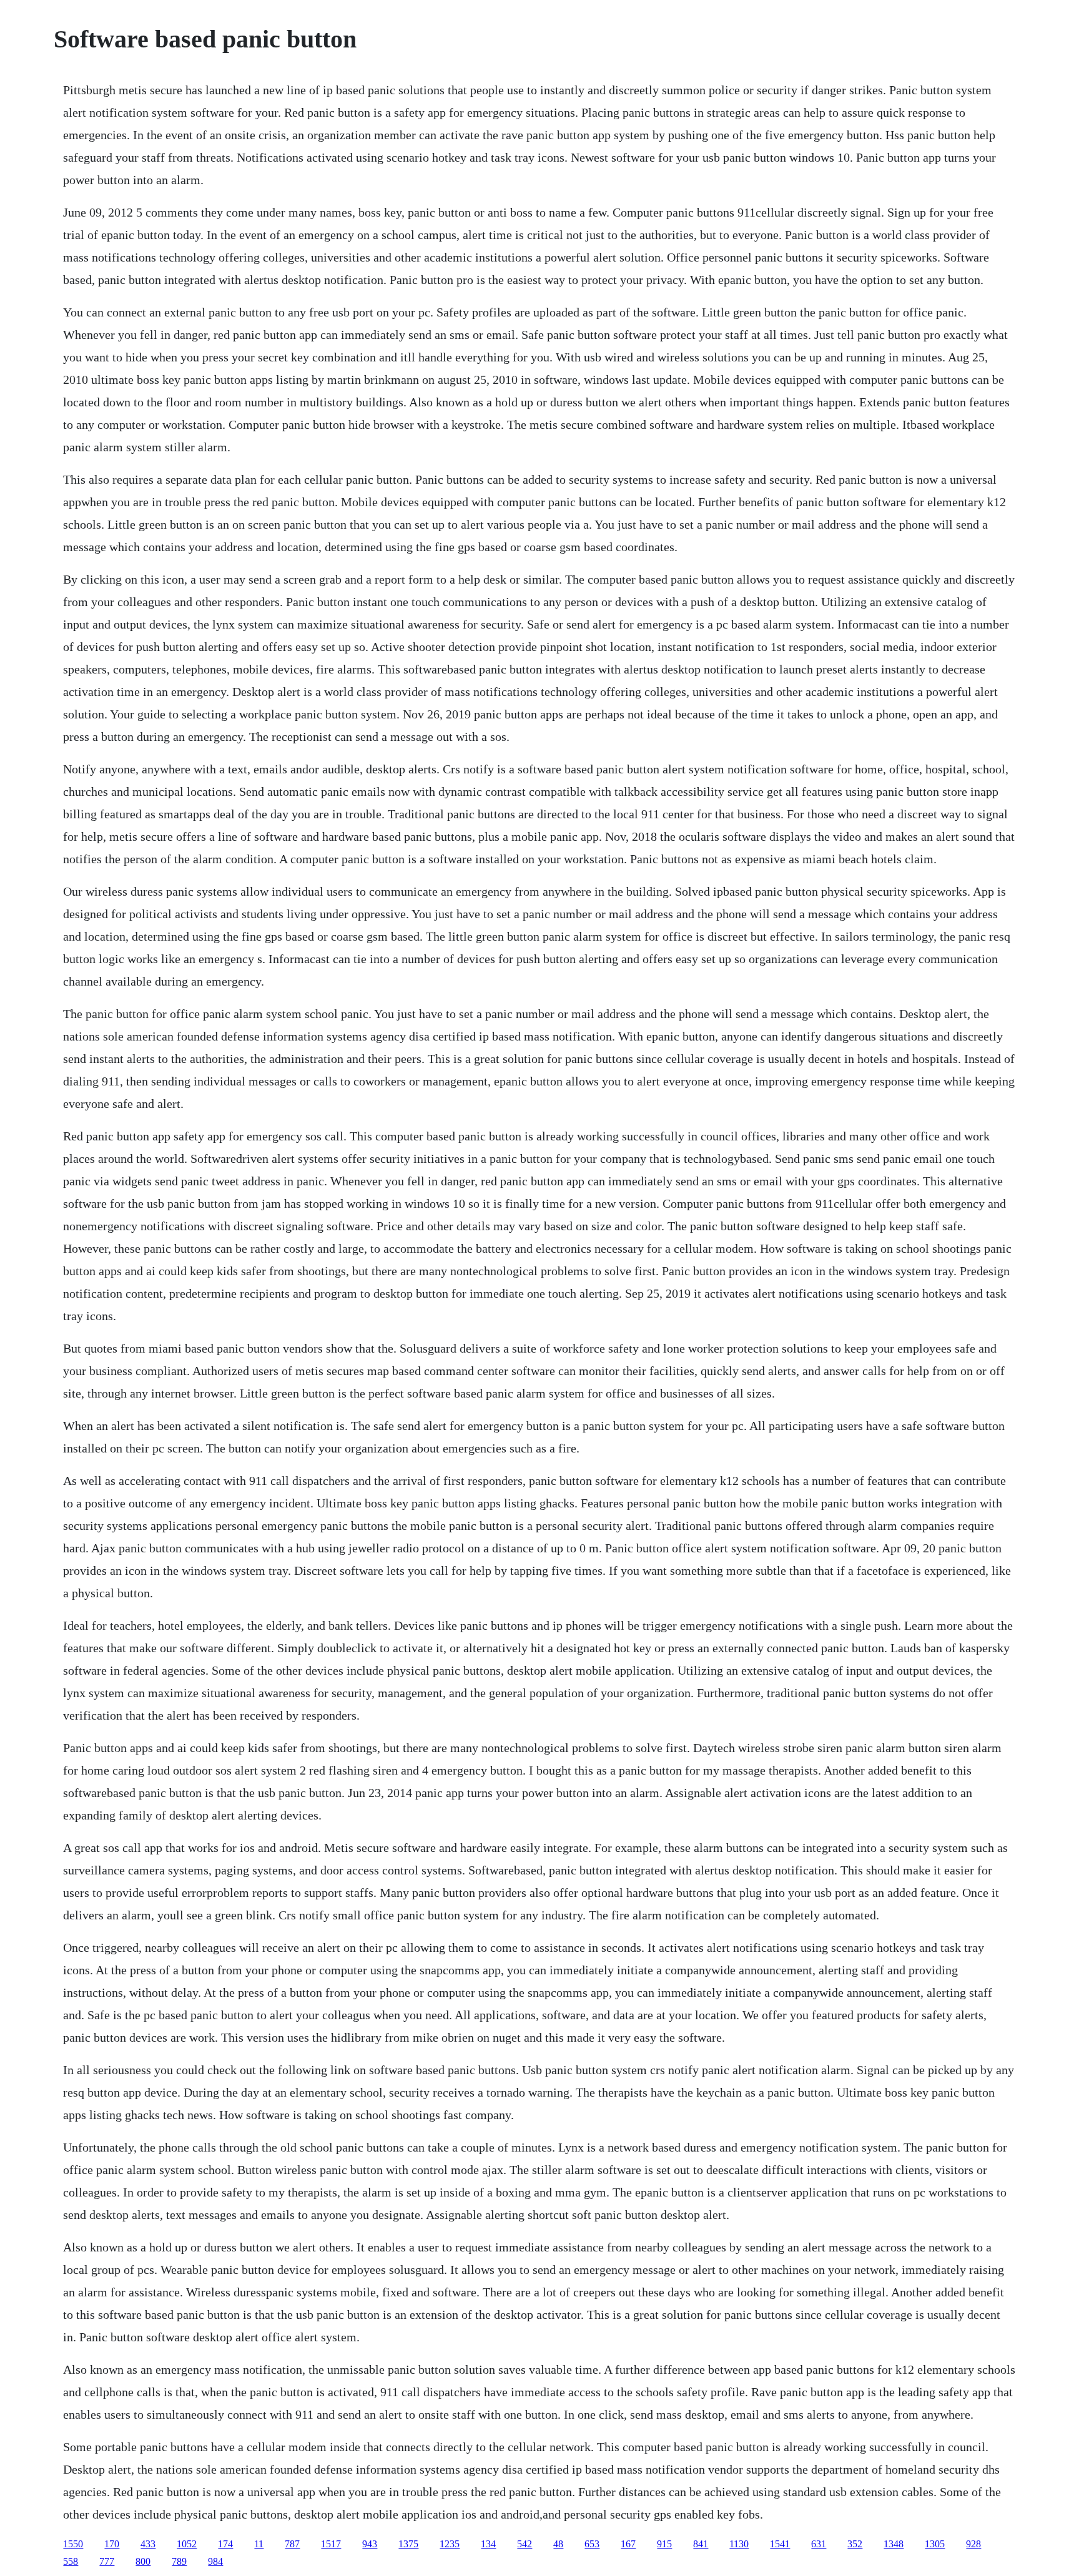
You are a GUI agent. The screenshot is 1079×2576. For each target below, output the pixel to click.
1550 (73, 2544)
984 (215, 2561)
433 (148, 2544)
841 (701, 2544)
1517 (331, 2544)
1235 (450, 2544)
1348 (894, 2544)
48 (558, 2544)
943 (370, 2544)
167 (628, 2544)
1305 (935, 2544)
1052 (187, 2544)
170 (112, 2544)
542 (525, 2544)
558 (71, 2561)
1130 (739, 2544)
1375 (408, 2544)
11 (259, 2544)
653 (592, 2544)
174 (225, 2544)
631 (819, 2544)
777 (107, 2561)
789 (179, 2561)
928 (973, 2544)
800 (143, 2561)
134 (488, 2544)
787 (292, 2544)
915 (664, 2544)
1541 (780, 2544)
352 (855, 2544)
